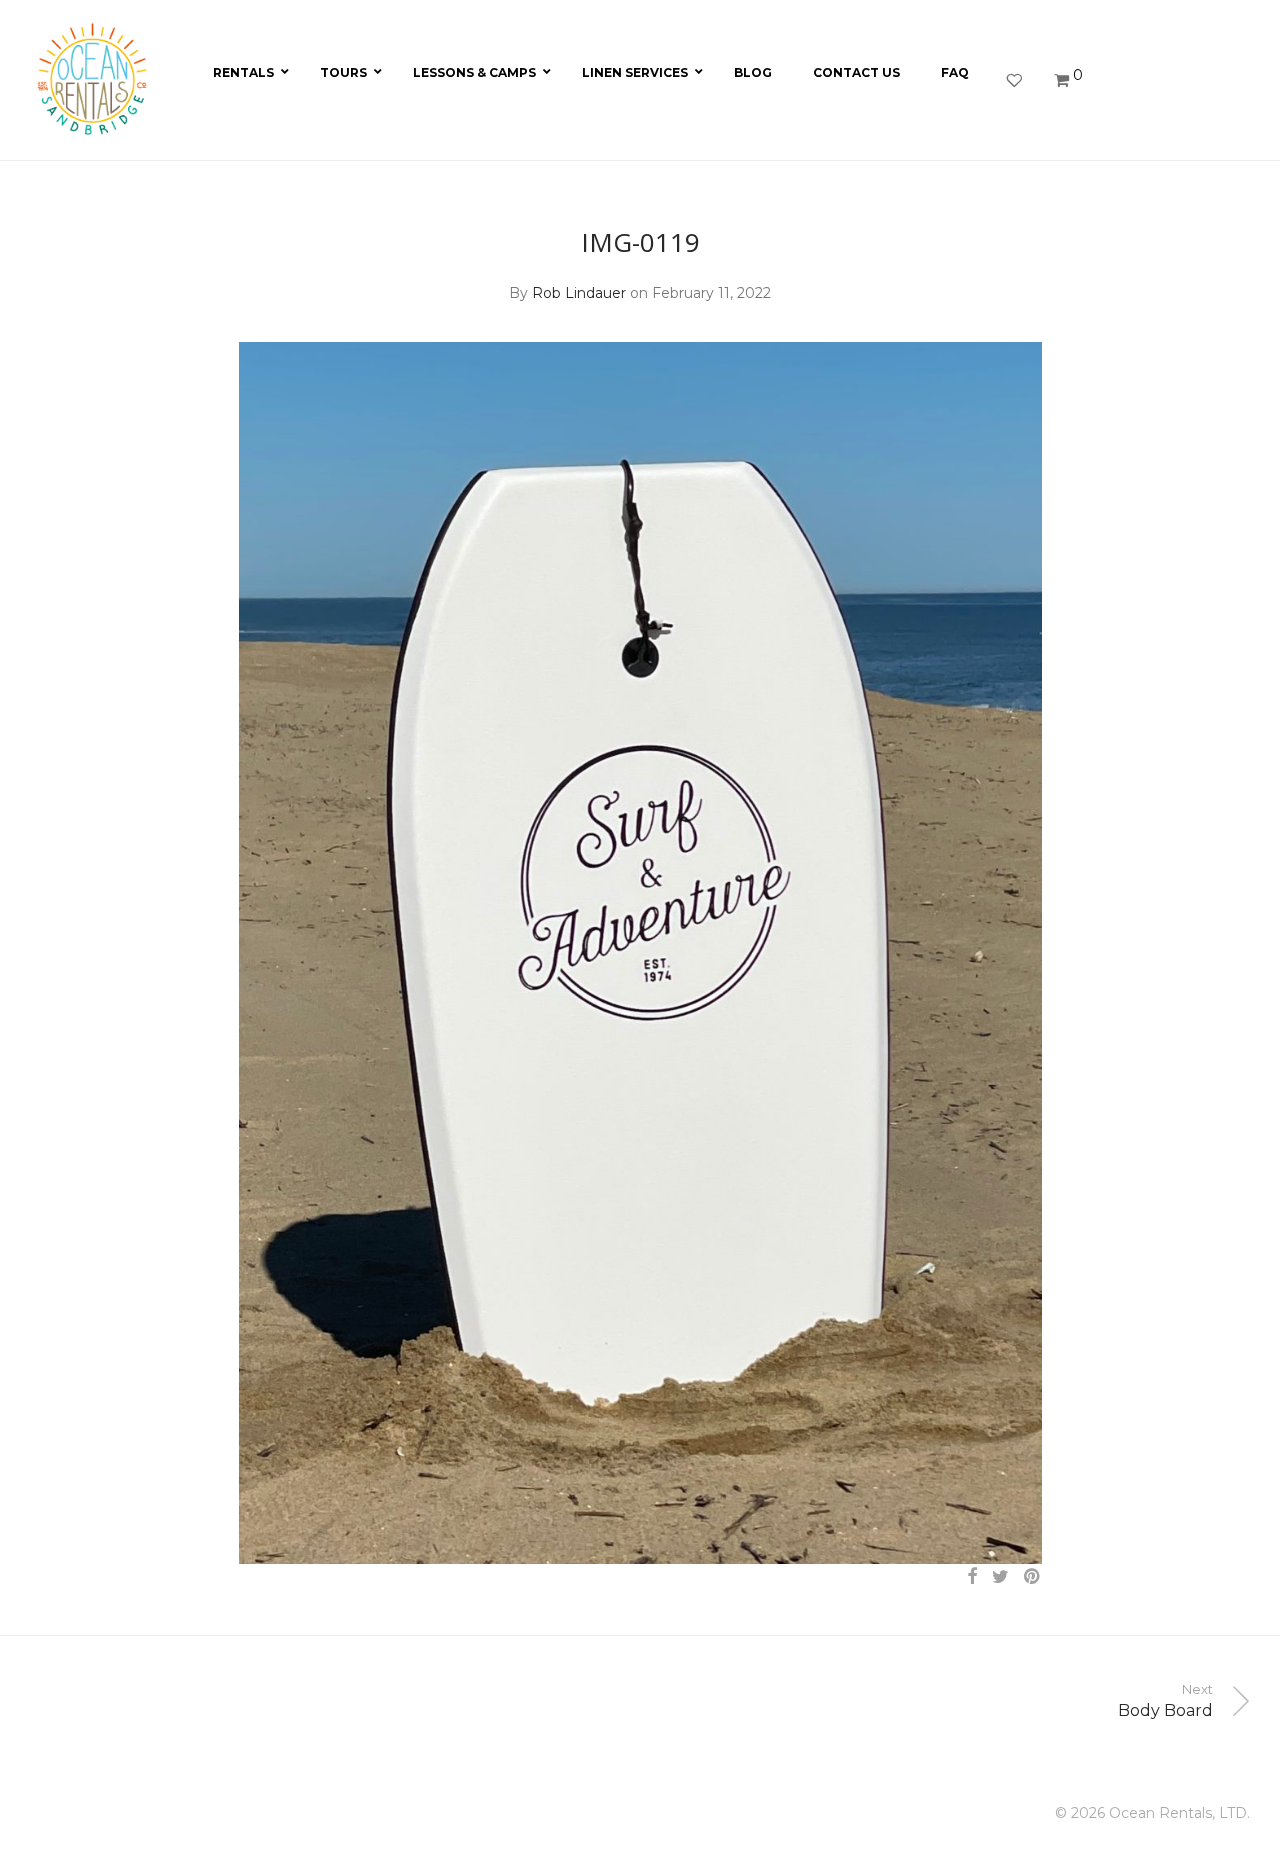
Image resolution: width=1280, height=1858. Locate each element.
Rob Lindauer (579, 293)
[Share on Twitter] (1000, 1577)
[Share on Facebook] (972, 1577)
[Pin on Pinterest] (1033, 1577)
